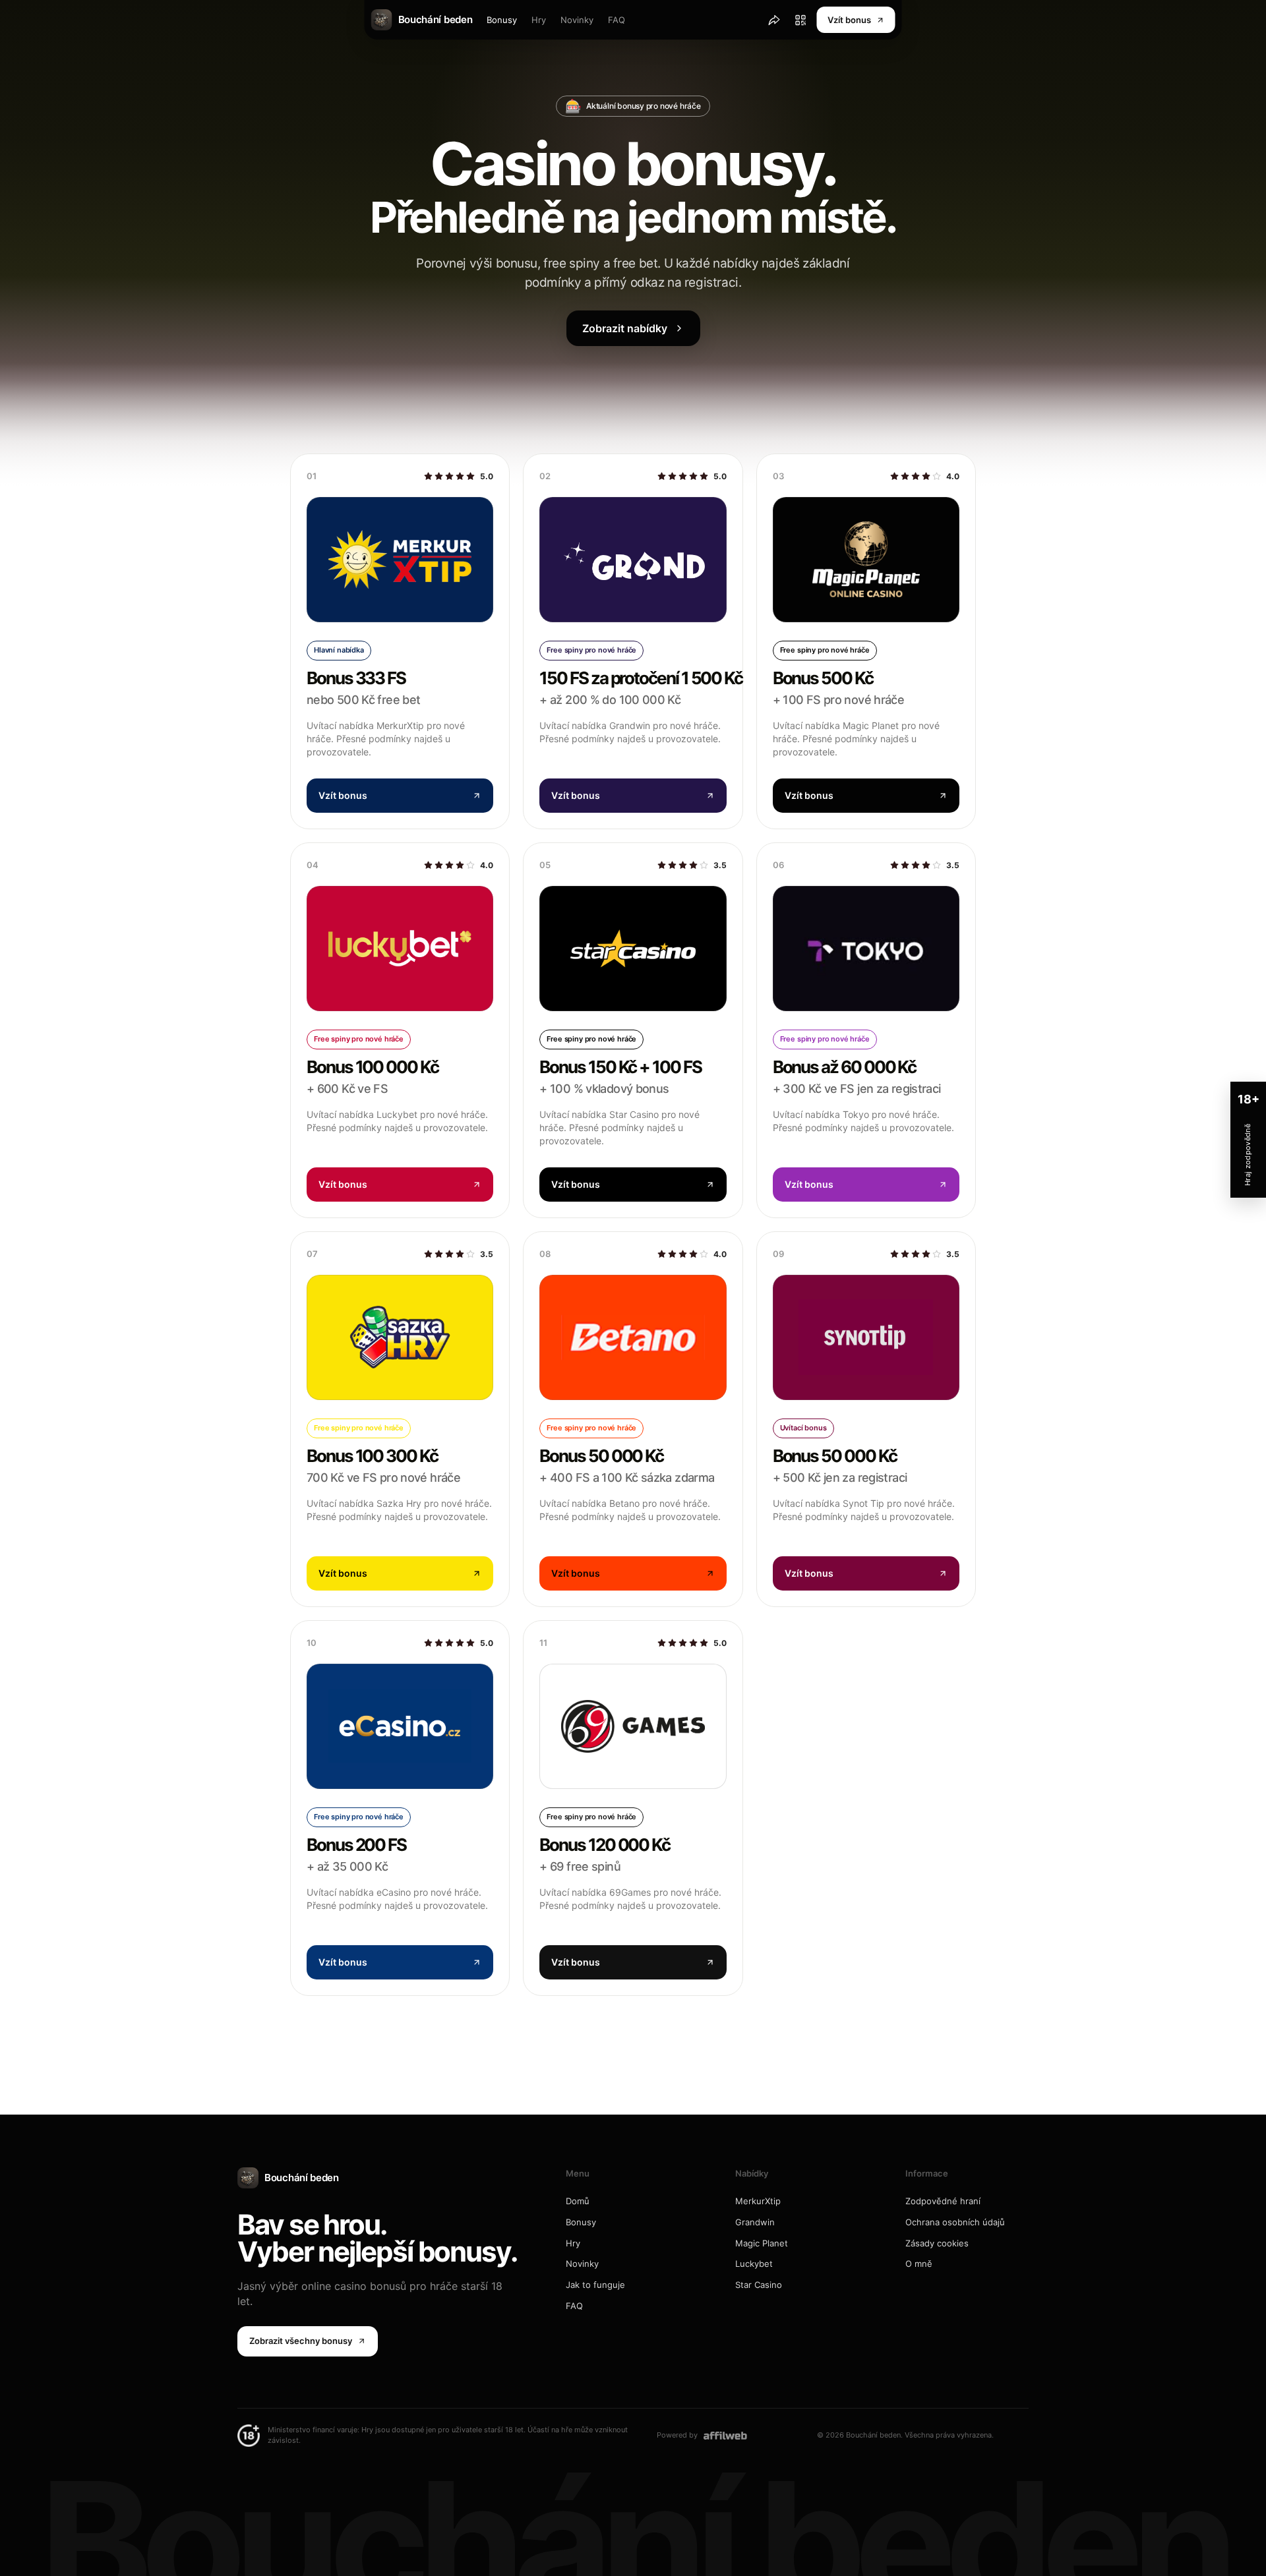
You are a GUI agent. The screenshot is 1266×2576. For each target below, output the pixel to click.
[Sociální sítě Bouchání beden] (774, 20)
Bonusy (502, 20)
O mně (919, 2264)
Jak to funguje (595, 2285)
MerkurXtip (758, 2201)
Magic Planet (762, 2243)
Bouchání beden (302, 2178)
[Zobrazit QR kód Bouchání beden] (800, 20)
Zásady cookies (937, 2243)
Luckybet (754, 2264)
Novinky (577, 20)
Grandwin (755, 2222)
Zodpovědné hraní (943, 2201)
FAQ (617, 20)
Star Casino (759, 2285)
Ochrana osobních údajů (955, 2222)
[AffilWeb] (725, 2435)
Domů (578, 2201)
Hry (539, 20)
